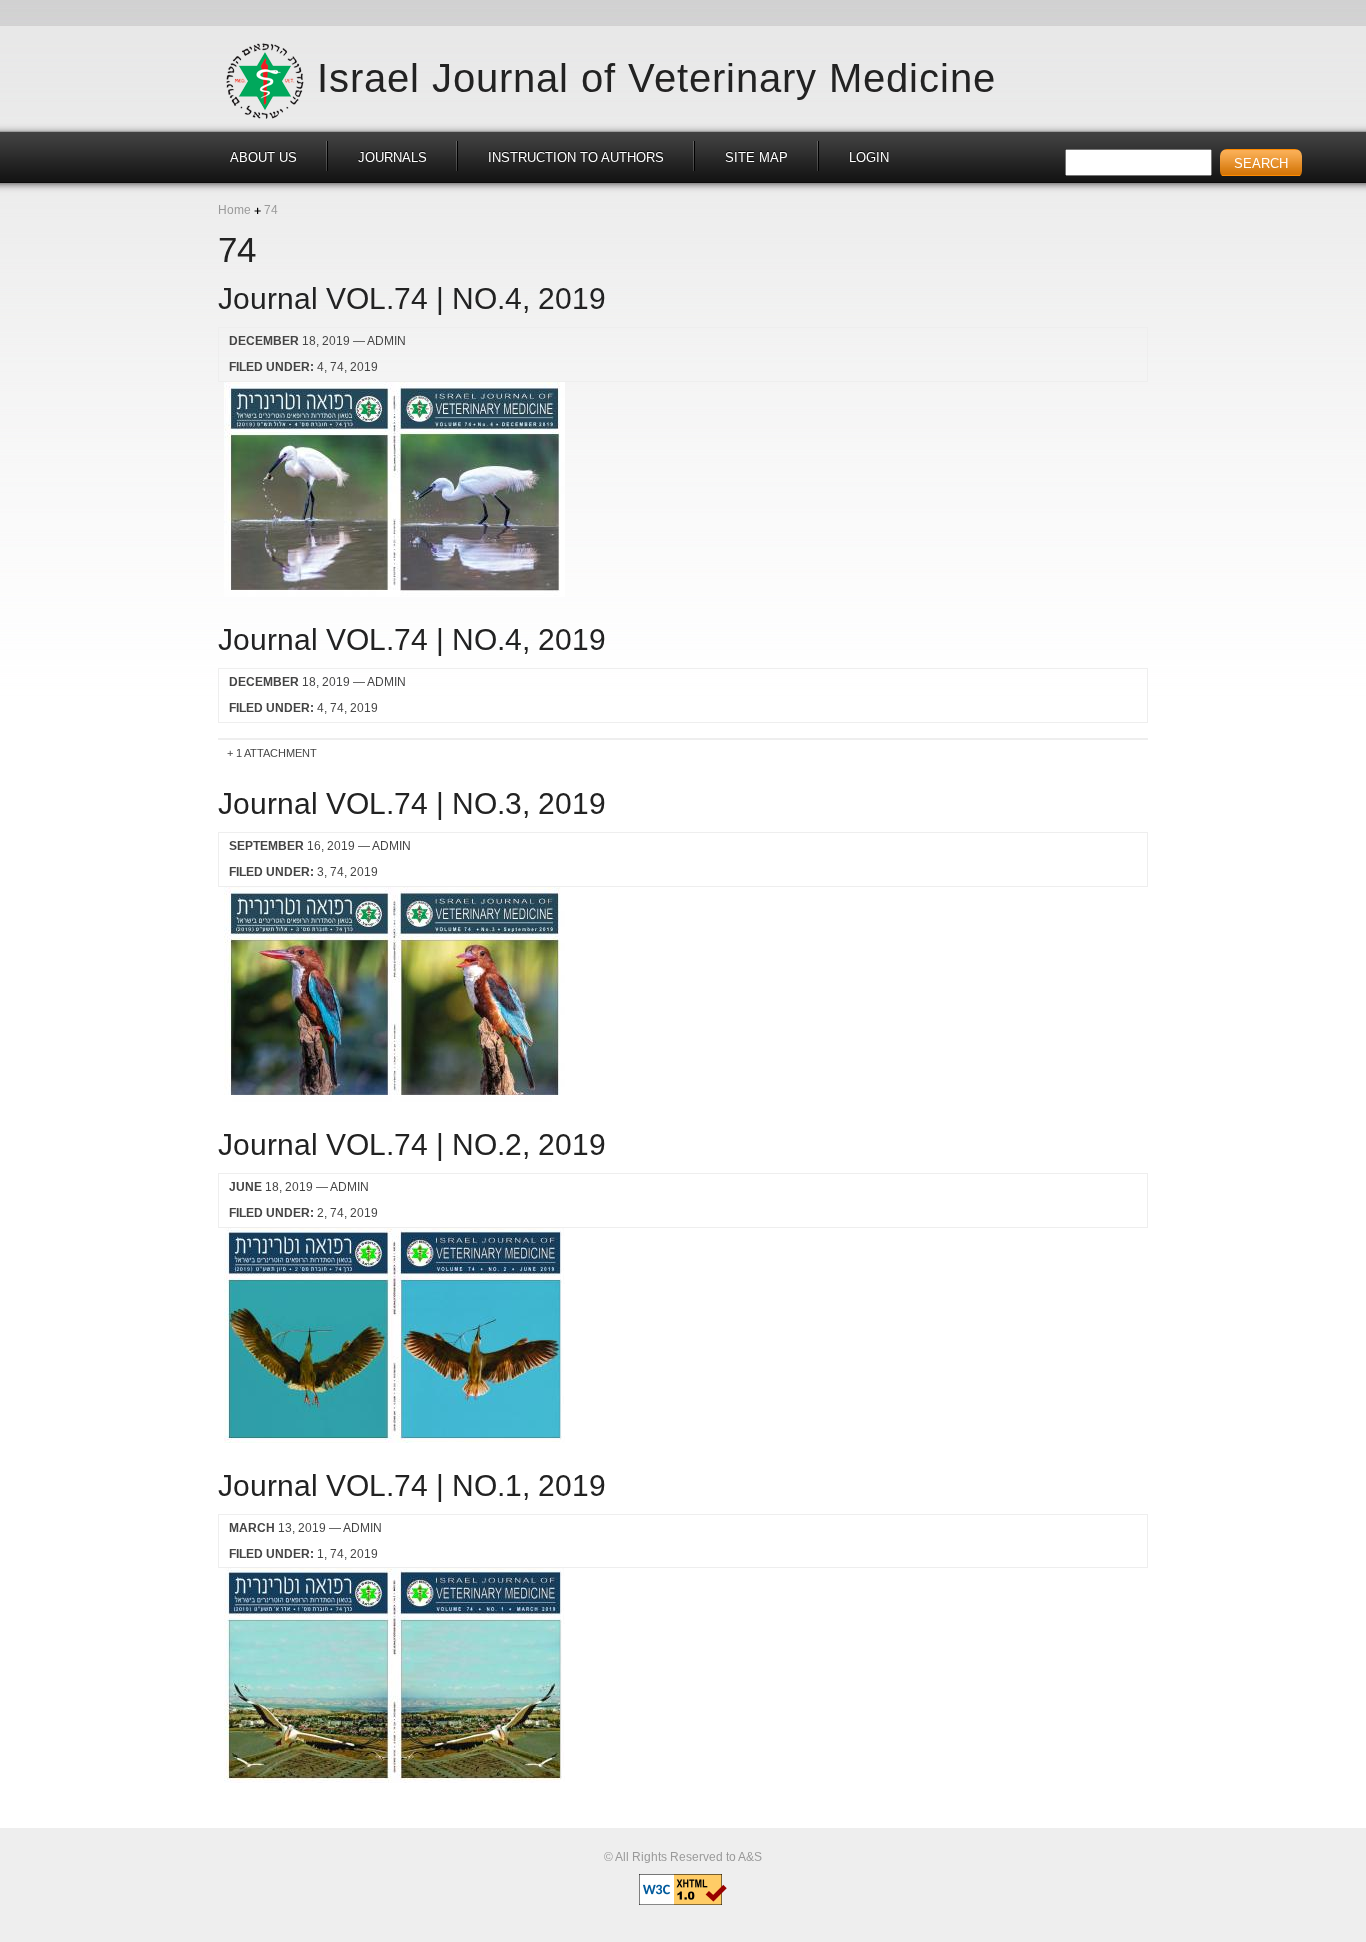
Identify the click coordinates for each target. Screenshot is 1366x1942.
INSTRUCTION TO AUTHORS (576, 157)
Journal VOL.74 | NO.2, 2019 (412, 1144)
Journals (392, 157)
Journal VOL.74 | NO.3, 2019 (412, 803)
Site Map (756, 157)
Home (234, 210)
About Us (263, 157)
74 (337, 367)
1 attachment (276, 753)
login (869, 157)
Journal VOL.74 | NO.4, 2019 (412, 298)
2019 (364, 367)
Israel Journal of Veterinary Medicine (656, 77)
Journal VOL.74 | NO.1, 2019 (412, 1485)
